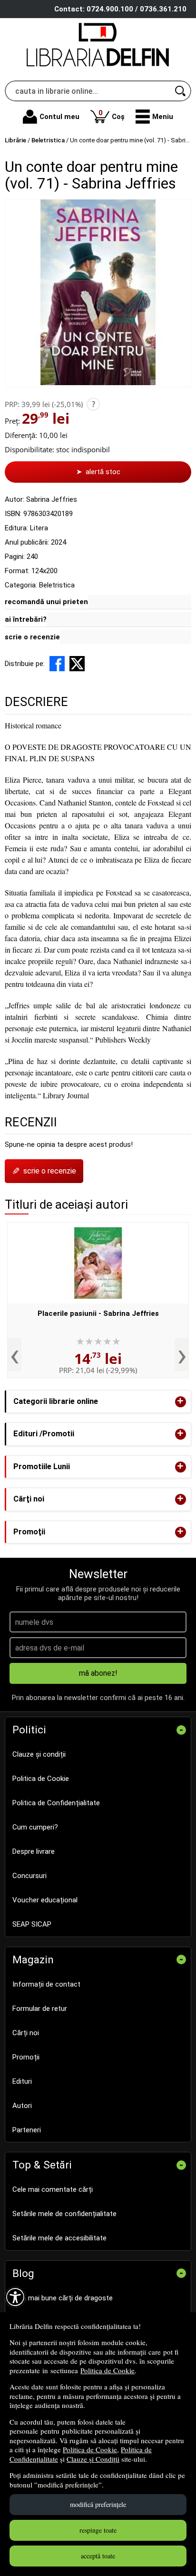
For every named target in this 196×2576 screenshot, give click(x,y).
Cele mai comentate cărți (53, 2189)
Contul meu (59, 117)
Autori (22, 2106)
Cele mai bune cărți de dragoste (63, 2298)
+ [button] (180, 1402)
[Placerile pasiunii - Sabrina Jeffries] (98, 1263)
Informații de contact (46, 1984)
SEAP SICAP (32, 1924)
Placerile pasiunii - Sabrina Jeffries (98, 1313)
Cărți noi (26, 2033)
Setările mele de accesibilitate (59, 2238)
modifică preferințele (98, 2504)
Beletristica (57, 585)
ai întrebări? (26, 619)
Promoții (26, 2057)
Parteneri (27, 2130)
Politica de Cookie (108, 2370)
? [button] (93, 404)
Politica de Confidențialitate (56, 1803)
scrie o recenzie (32, 637)
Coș (112, 114)
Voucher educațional (45, 1900)
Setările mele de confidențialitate (64, 2214)
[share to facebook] (57, 664)
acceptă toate (98, 2556)
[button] (154, 117)
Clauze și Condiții (93, 2459)
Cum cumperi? (35, 1827)
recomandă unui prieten (46, 602)
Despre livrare (34, 1851)
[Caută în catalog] (181, 91)
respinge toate (98, 2530)
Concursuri (29, 1876)
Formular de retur (40, 2009)
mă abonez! (98, 1673)
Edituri (22, 2081)
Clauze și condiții (39, 1754)
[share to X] (77, 664)
